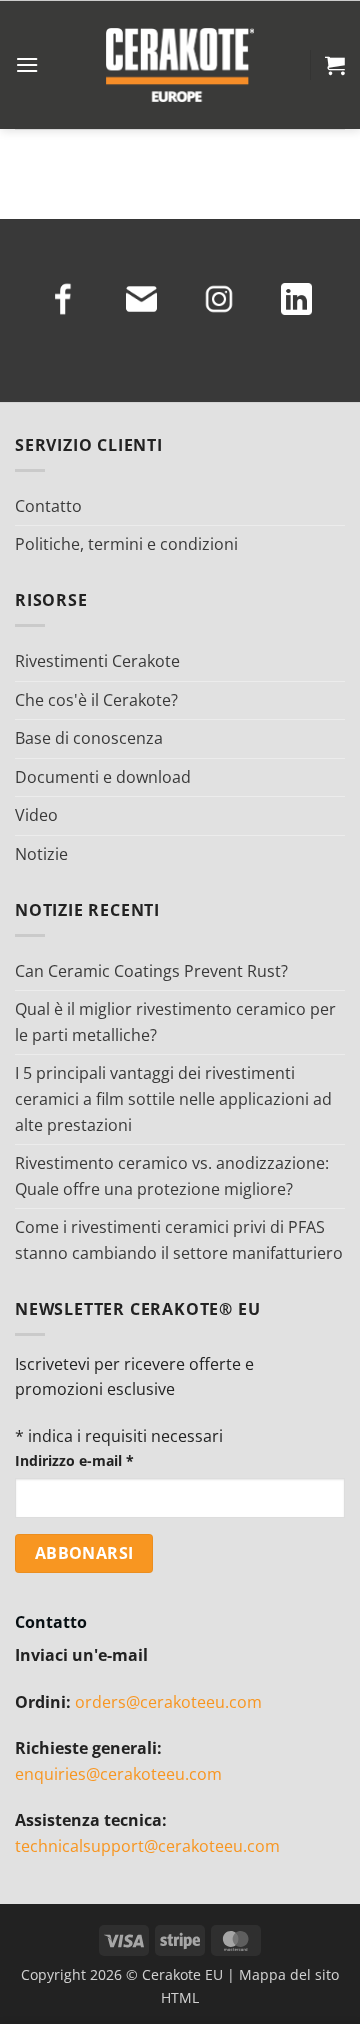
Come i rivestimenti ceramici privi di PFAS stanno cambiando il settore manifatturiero (179, 1240)
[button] (27, 64)
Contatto (48, 506)
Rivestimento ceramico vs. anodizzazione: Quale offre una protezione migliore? (172, 1176)
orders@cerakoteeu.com (168, 1702)
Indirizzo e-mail (74, 1460)
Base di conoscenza (89, 738)
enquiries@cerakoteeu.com (118, 1774)
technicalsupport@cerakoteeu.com (147, 1846)
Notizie (41, 854)
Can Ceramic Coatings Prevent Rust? (151, 971)
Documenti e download (103, 777)
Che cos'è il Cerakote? (96, 700)
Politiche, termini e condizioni (126, 544)
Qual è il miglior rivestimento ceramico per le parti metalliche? (175, 1022)
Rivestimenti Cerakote (97, 661)
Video (36, 815)
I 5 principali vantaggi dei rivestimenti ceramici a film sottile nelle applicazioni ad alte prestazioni (173, 1098)
